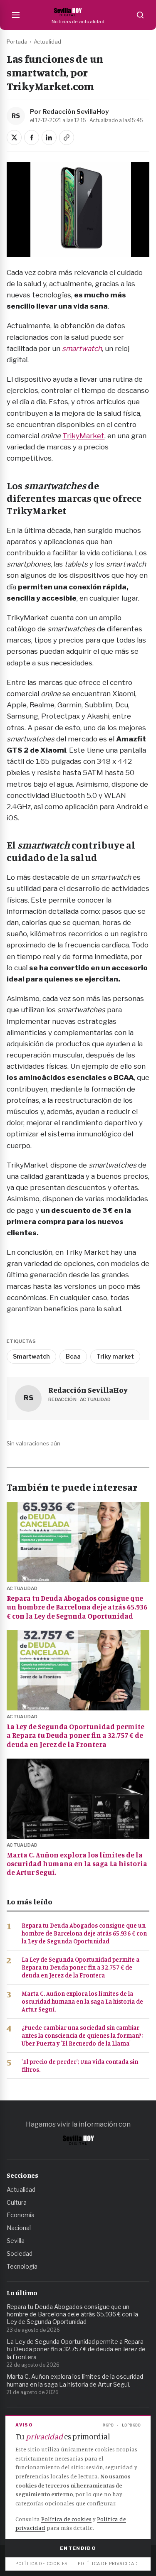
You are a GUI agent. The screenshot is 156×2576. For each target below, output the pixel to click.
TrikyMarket (83, 436)
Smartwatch (31, 1356)
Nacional (19, 2228)
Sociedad (20, 2253)
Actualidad (47, 42)
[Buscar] (140, 15)
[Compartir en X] (14, 137)
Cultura (17, 2202)
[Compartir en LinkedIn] (49, 137)
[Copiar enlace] (67, 137)
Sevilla (16, 2241)
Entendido (78, 2548)
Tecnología (22, 2266)
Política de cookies (66, 2519)
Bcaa (73, 1356)
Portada (17, 42)
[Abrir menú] (16, 15)
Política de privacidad (108, 2564)
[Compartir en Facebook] (32, 137)
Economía (21, 2215)
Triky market (115, 1356)
